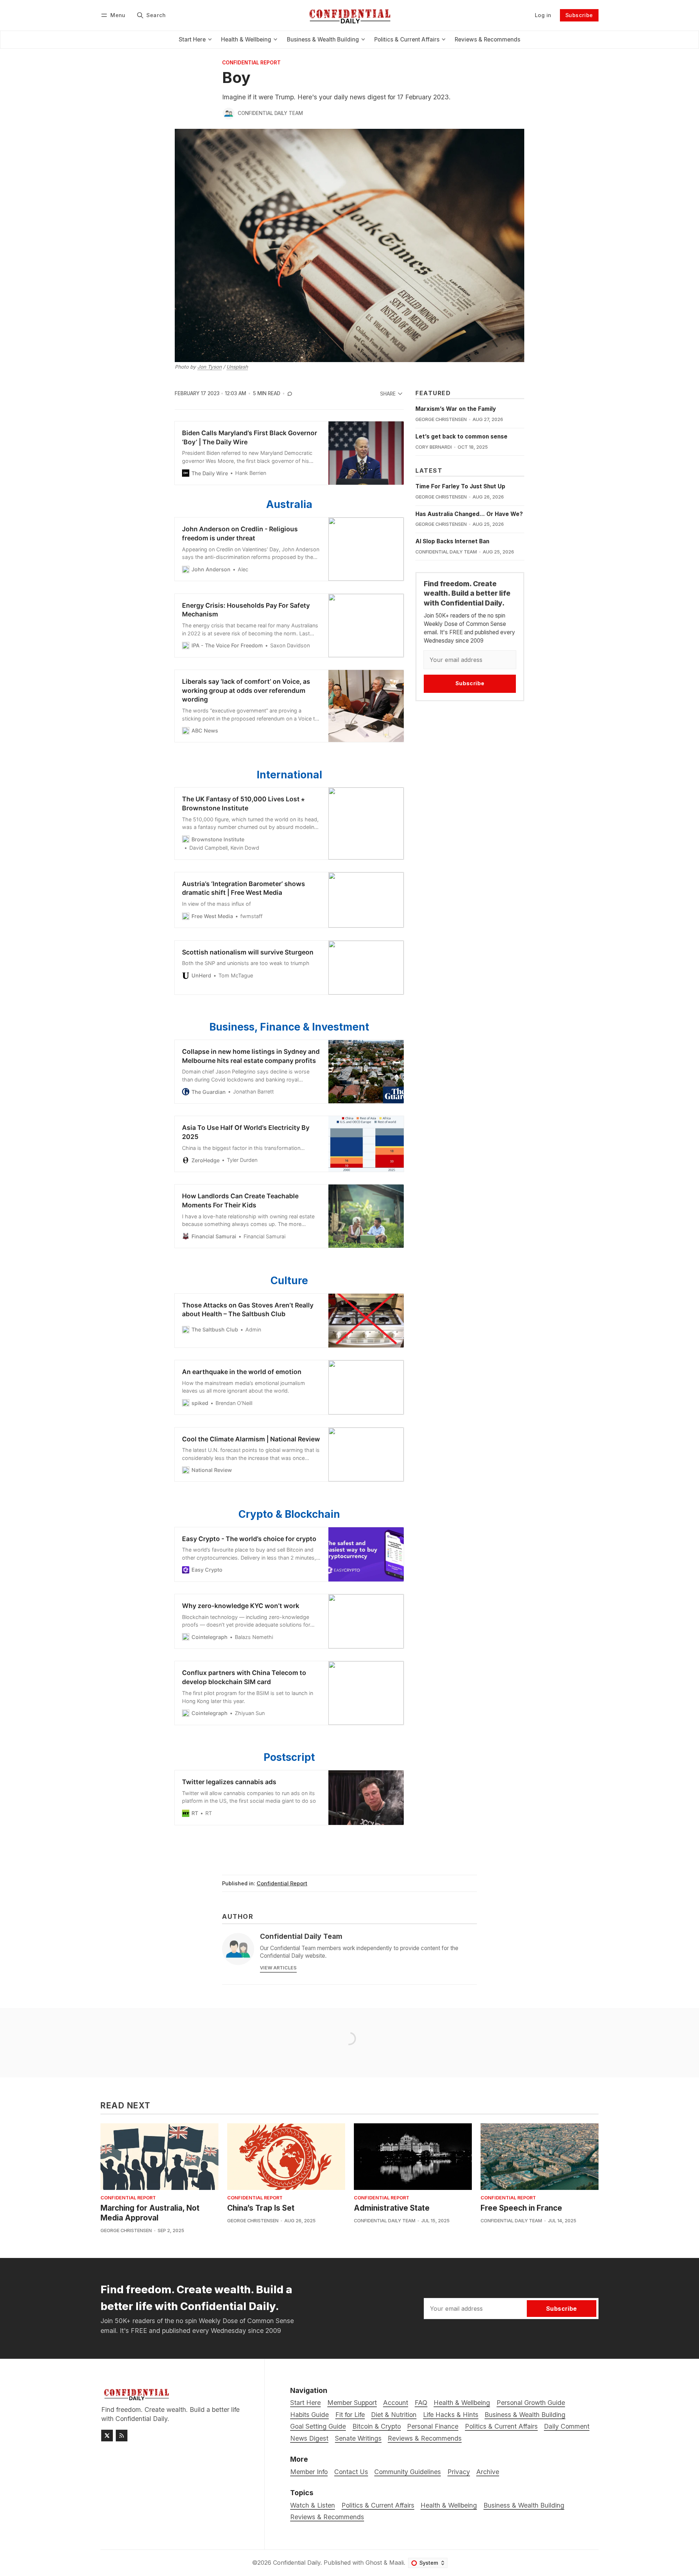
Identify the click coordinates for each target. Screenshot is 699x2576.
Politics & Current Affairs (378, 2505)
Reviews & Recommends (327, 2517)
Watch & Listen (313, 2505)
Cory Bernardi (434, 447)
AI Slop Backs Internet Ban (452, 541)
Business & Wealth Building (524, 2505)
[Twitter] (107, 2436)
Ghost (374, 2563)
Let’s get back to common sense (461, 436)
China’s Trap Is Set (261, 2208)
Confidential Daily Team (270, 113)
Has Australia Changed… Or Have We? (469, 514)
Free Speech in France (521, 2208)
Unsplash (237, 367)
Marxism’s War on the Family (456, 409)
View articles (278, 1968)
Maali (396, 2563)
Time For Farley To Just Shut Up (460, 486)
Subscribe (579, 15)
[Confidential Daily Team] (229, 114)
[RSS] (122, 2436)
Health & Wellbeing (449, 2505)
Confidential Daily (297, 2563)
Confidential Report (251, 63)
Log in (543, 15)
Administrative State (392, 2208)
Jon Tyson (210, 367)
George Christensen (441, 419)
